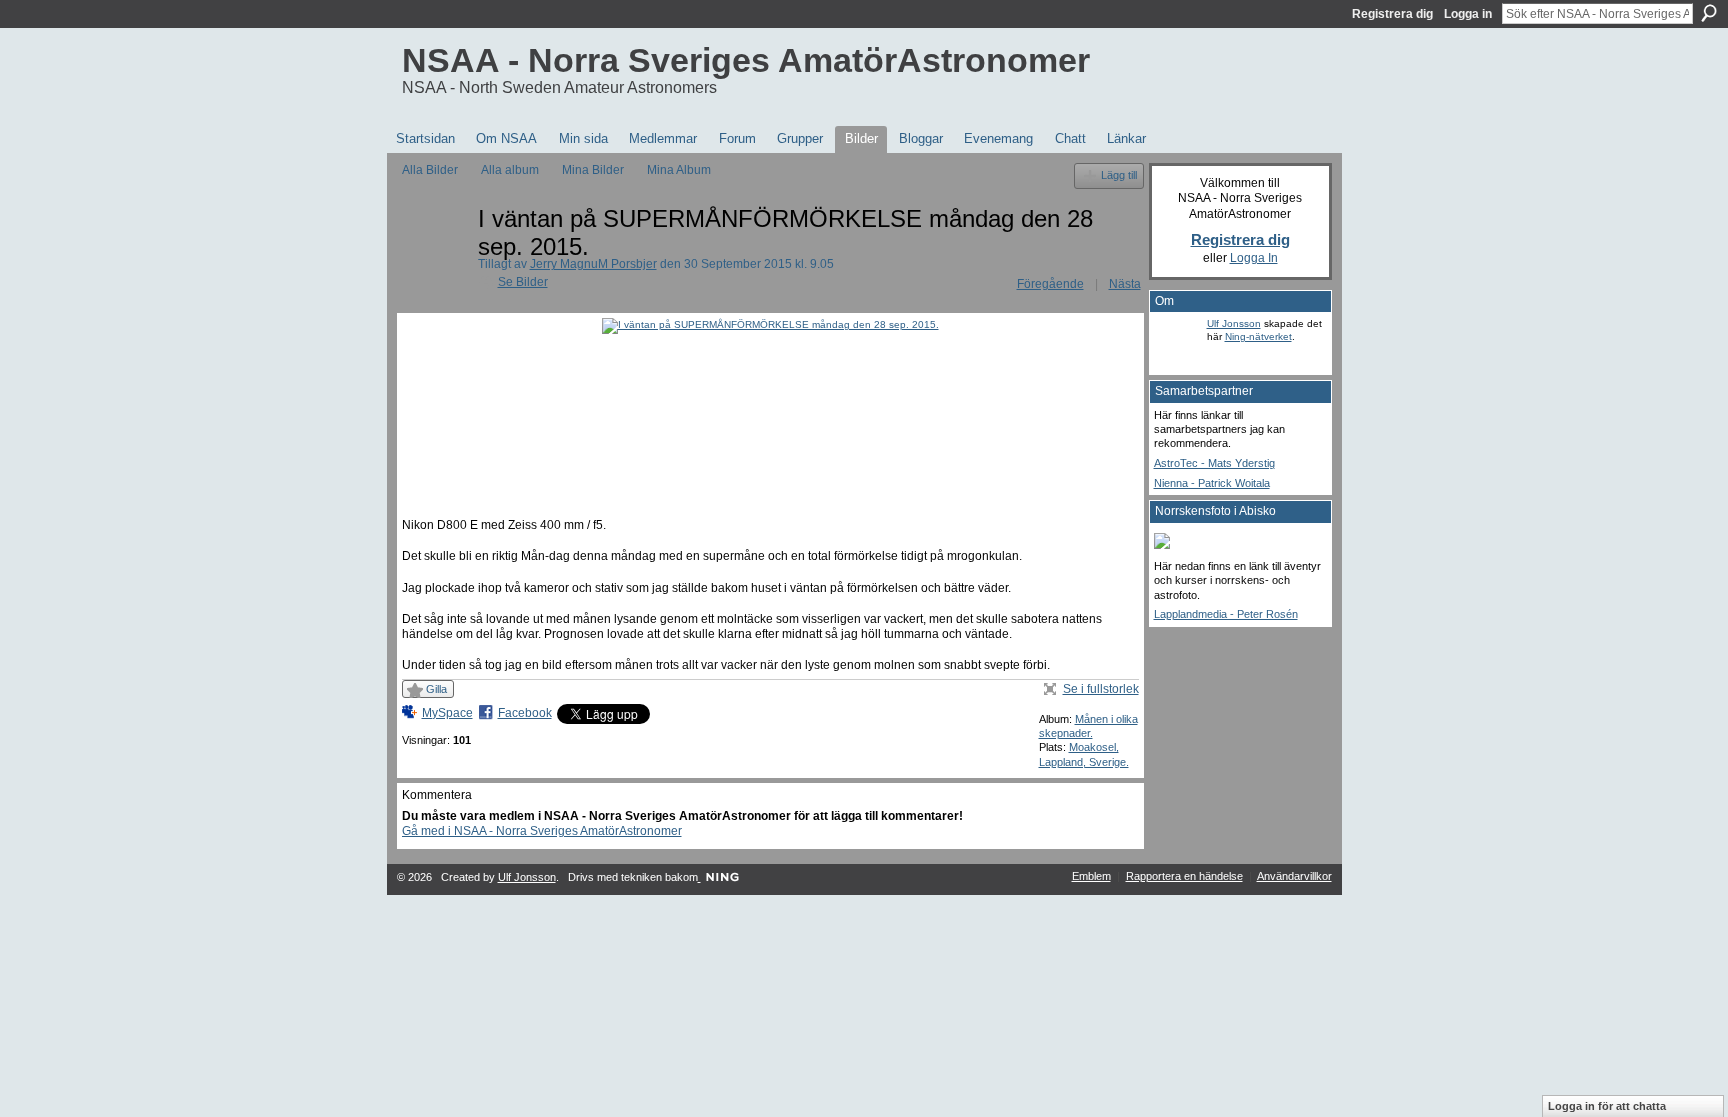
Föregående (1050, 284)
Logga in (1468, 14)
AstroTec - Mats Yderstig (1214, 463)
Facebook (525, 713)
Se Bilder (523, 282)
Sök (1709, 13)
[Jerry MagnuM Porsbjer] (434, 263)
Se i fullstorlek (1101, 689)
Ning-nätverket (1258, 336)
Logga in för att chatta (1607, 1106)
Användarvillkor (1294, 876)
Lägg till (1119, 175)
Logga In (1254, 258)
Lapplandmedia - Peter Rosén (1226, 614)
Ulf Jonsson (1234, 323)
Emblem (1091, 876)
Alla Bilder (430, 170)
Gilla (436, 689)
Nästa (1125, 284)
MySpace (447, 713)
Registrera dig (1392, 14)
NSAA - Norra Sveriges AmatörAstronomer (746, 60)
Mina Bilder (593, 170)
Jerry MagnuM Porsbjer (593, 264)
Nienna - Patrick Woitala (1212, 483)
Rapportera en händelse (1184, 876)
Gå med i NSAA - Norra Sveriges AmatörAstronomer (542, 831)
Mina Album (679, 170)
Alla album (510, 170)
